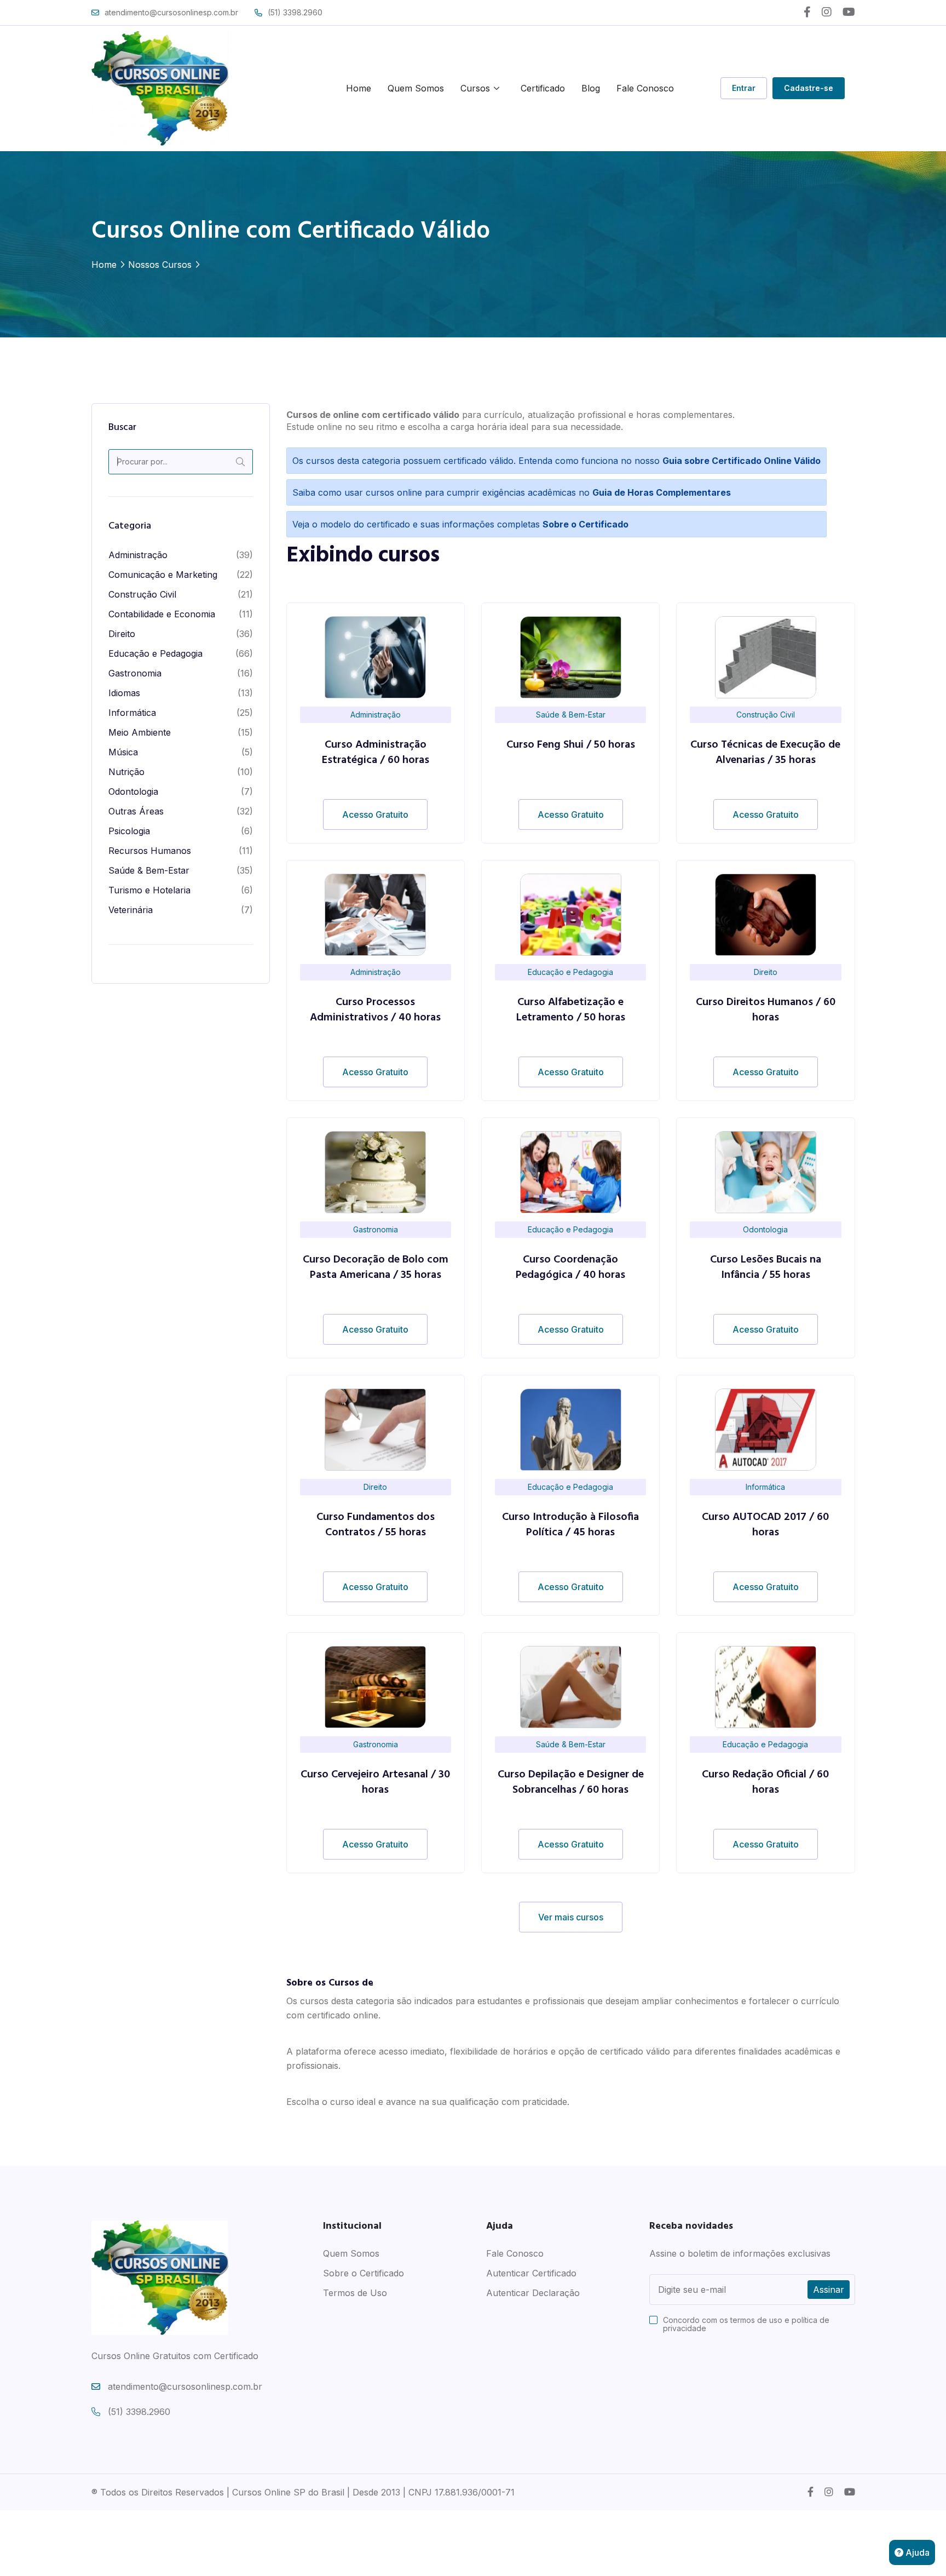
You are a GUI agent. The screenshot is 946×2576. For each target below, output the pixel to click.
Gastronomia (135, 673)
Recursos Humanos (150, 851)
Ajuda (916, 2552)
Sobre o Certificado (364, 2273)
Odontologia (133, 791)
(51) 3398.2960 (295, 12)
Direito (122, 634)
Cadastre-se (809, 88)
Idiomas (124, 693)
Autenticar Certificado (531, 2273)
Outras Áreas (136, 811)
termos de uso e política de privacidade (746, 2324)
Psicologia (129, 831)
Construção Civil (142, 594)
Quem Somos (416, 88)
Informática (132, 713)
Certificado (543, 88)
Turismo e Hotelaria (149, 890)
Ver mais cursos (571, 1917)
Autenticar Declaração (533, 2293)
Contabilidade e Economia (162, 614)
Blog (591, 88)
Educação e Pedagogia (155, 653)
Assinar (829, 2290)
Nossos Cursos (160, 265)
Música (123, 752)
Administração (138, 555)
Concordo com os (746, 2324)
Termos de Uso (355, 2293)
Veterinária (131, 910)
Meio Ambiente (140, 732)
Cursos (475, 88)
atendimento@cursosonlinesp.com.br (171, 12)
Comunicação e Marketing (163, 575)
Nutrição (126, 772)
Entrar (744, 88)
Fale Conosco (645, 88)
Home (359, 88)
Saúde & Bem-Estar (149, 870)
